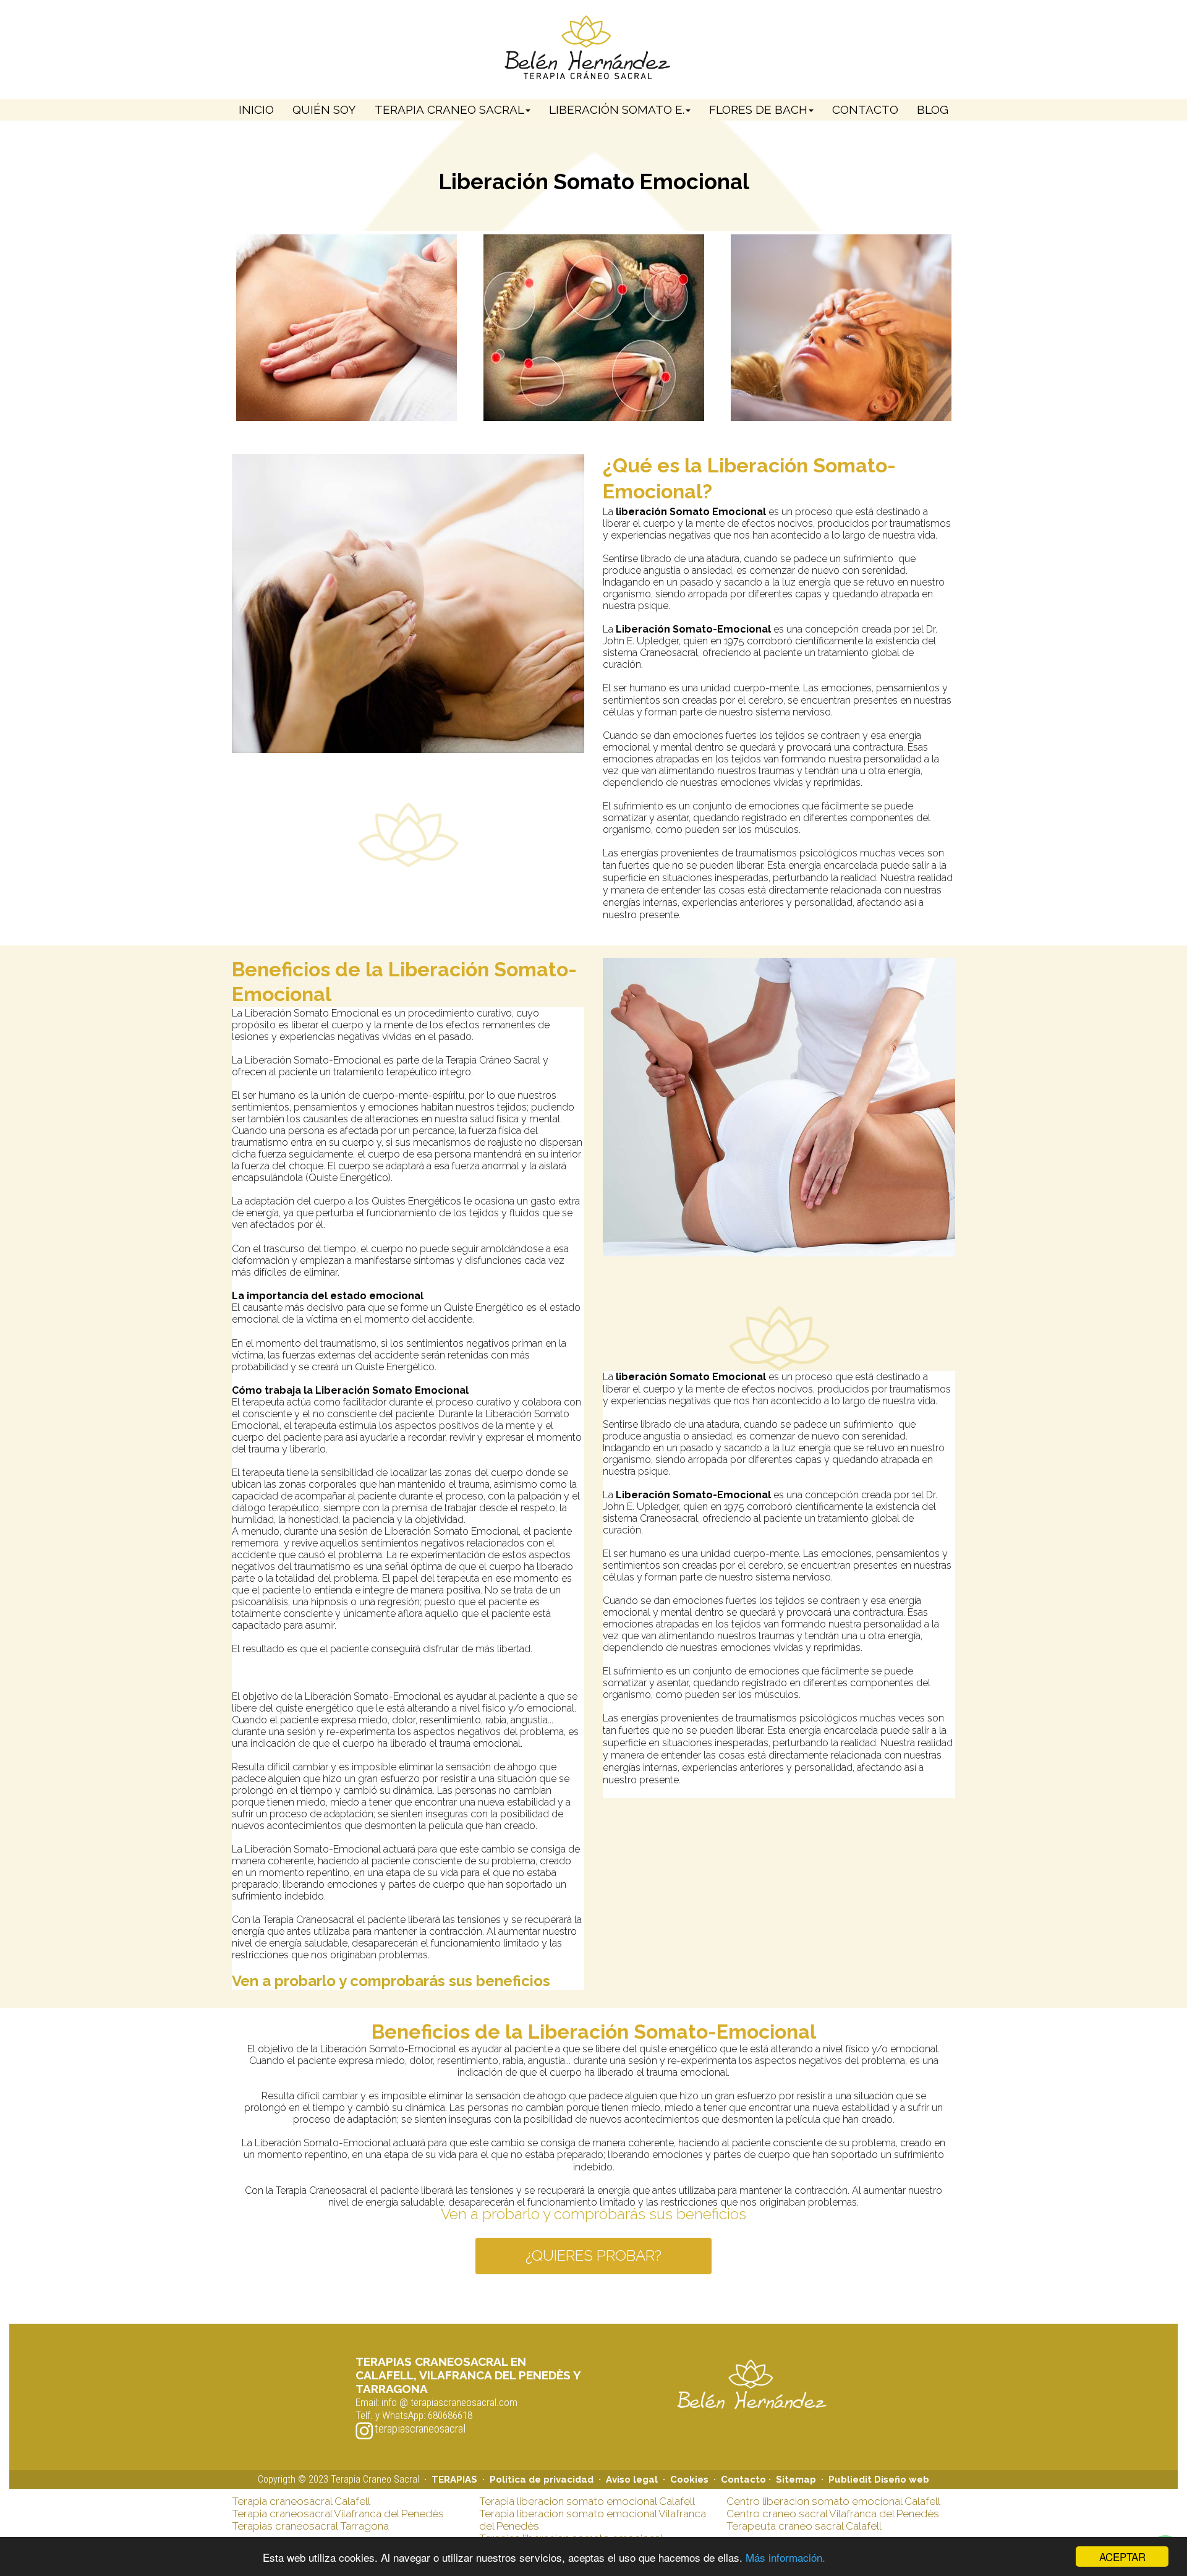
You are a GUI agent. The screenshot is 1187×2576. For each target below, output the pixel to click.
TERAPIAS (457, 2480)
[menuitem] (256, 110)
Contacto (743, 2480)
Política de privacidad (542, 2480)
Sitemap (796, 2480)
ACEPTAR (1122, 2557)
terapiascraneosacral (420, 2429)
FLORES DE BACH (758, 109)
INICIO (256, 109)
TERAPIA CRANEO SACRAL (449, 109)
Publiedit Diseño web (879, 2480)
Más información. (785, 2557)
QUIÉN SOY (324, 109)
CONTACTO (865, 109)
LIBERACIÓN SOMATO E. (617, 109)
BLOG (933, 109)
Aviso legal (634, 2480)
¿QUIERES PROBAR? (593, 2255)
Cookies (689, 2480)
